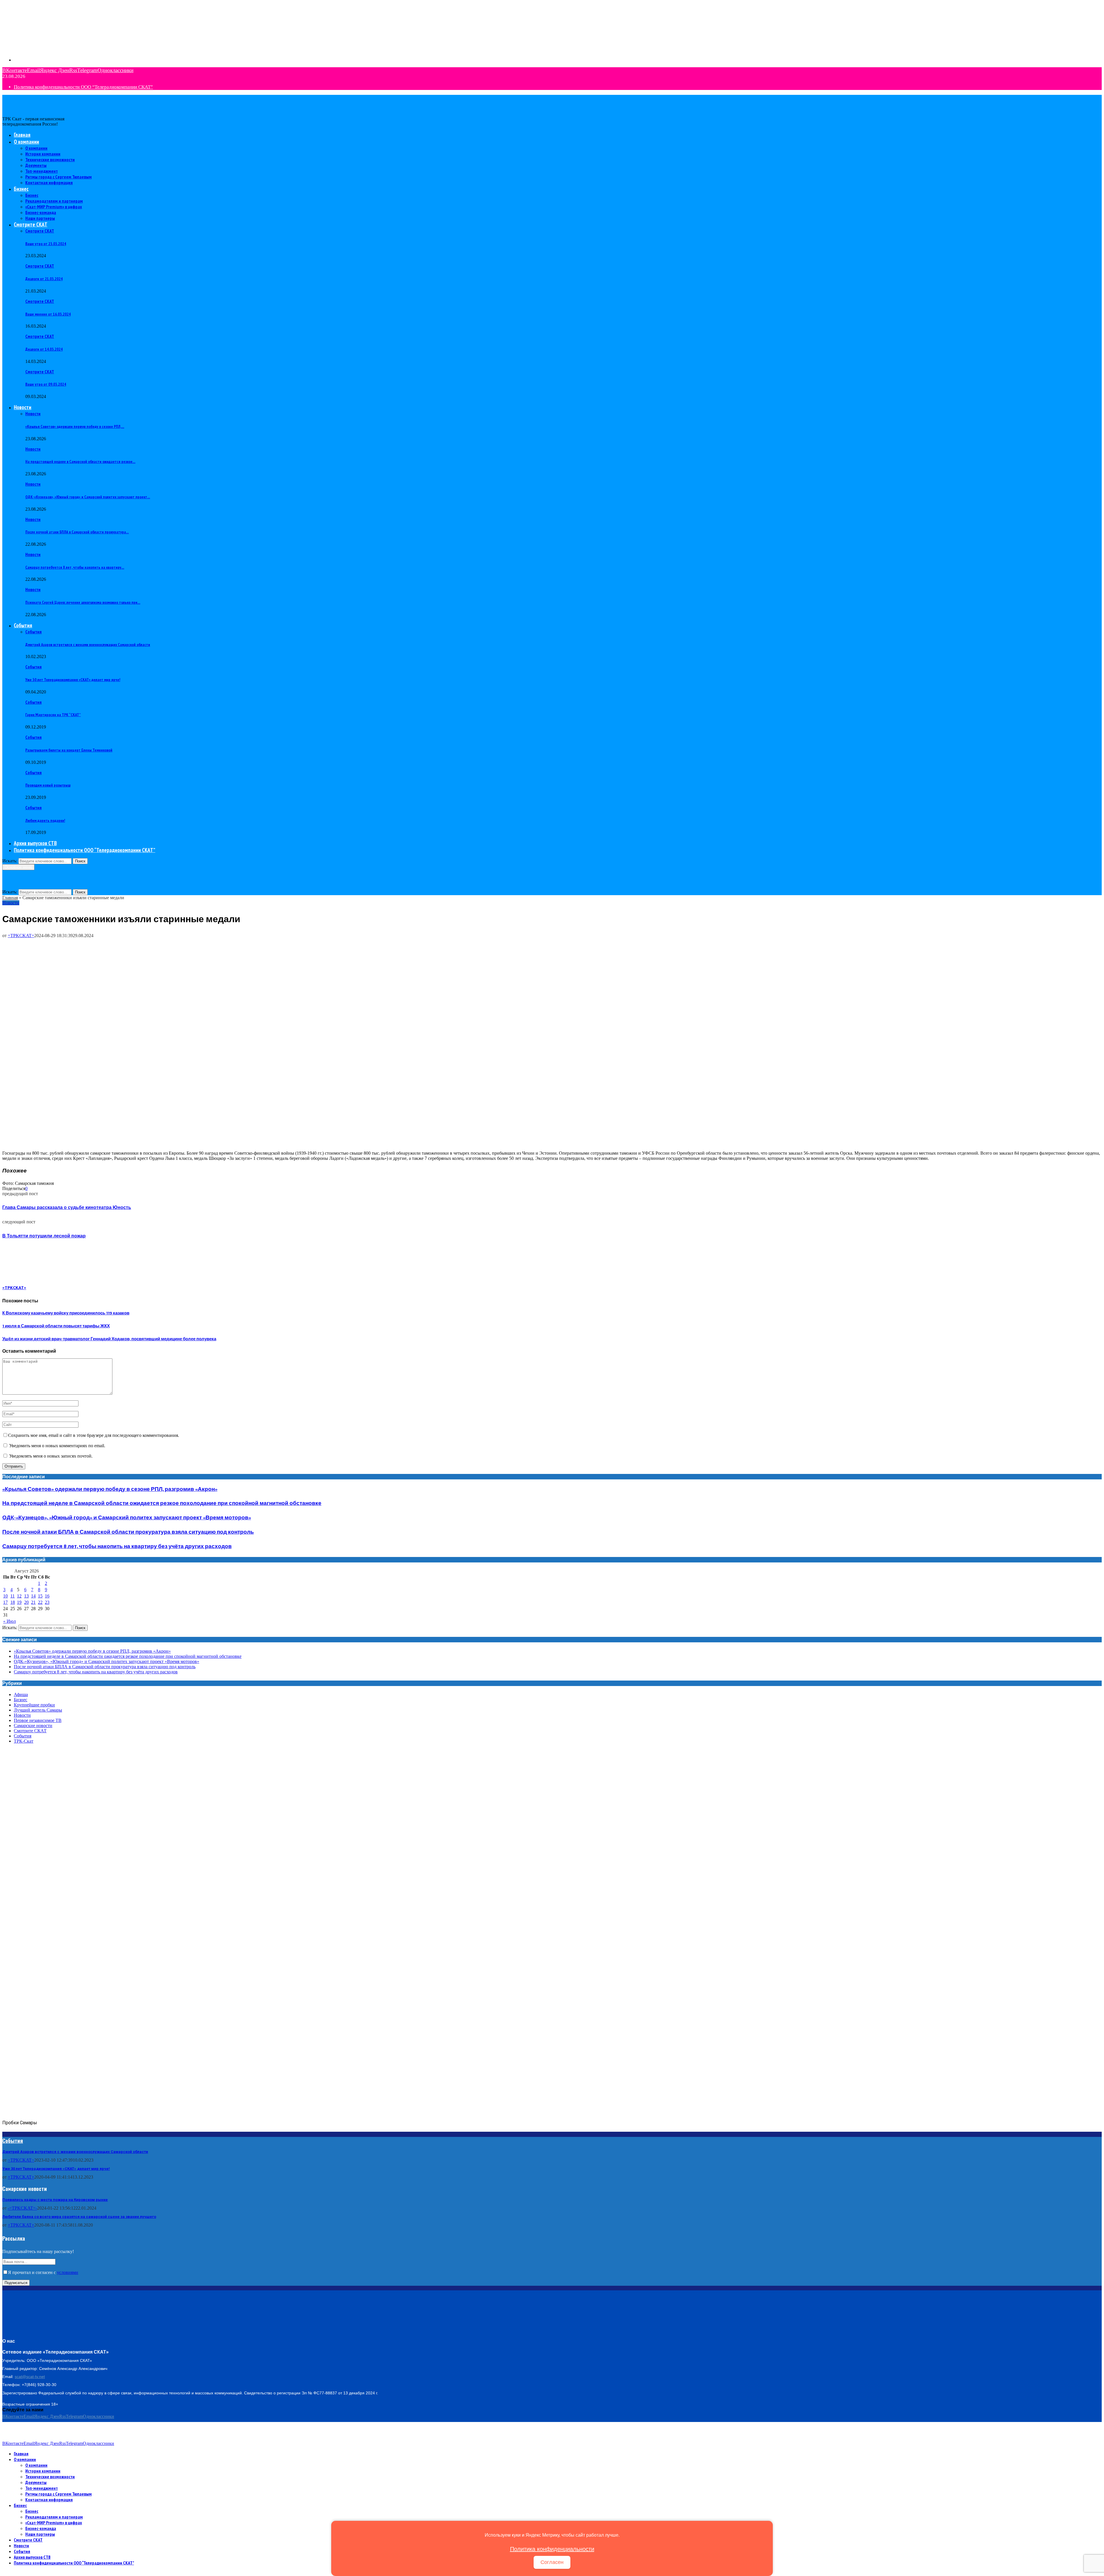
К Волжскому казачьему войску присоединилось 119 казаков (66, 1313)
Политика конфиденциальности (552, 2549)
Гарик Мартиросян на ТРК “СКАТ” (53, 715)
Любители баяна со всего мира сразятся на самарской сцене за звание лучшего (79, 2217)
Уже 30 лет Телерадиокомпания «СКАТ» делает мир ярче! (73, 680)
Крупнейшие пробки (34, 1705)
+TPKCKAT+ (21, 2177)
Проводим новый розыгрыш (48, 785)
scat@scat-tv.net (30, 2377)
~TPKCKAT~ (21, 2160)
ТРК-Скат (24, 1741)
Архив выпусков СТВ (35, 843)
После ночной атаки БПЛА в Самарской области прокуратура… (77, 532)
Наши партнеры (40, 218)
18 (13, 1602)
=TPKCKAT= (21, 936)
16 (47, 1596)
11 (13, 1596)
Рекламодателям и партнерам (54, 201)
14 (33, 1596)
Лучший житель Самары (38, 1710)
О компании (26, 142)
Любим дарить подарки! (45, 820)
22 (40, 1602)
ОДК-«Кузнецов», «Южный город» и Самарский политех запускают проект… (88, 497)
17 (5, 1602)
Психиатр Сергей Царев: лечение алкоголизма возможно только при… (83, 602)
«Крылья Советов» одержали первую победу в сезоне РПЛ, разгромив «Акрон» (110, 1489)
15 (40, 1596)
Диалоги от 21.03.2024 (44, 279)
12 (19, 1596)
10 (5, 1596)
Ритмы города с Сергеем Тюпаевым (59, 177)
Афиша (21, 1694)
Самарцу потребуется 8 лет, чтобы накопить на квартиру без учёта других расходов (117, 1546)
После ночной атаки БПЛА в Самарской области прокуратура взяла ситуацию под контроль (128, 1532)
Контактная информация (49, 182)
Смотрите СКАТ (31, 224)
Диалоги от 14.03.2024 (44, 349)
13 (26, 1596)
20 (26, 1602)
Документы (36, 165)
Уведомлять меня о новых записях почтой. (51, 1456)
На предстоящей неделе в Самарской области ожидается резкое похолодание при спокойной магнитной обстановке (162, 1503)
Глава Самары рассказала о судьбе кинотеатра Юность (67, 1208)
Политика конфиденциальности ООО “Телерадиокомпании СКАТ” (83, 87)
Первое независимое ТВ (38, 1720)
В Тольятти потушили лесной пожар (44, 1236)
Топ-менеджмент (42, 171)
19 (19, 1602)
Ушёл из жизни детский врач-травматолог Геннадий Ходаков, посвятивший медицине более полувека (109, 1339)
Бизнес (21, 189)
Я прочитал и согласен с (43, 2272)
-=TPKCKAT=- (22, 2208)
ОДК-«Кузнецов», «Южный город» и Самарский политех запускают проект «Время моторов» (127, 1518)
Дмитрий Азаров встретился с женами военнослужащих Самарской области (88, 645)
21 (33, 1602)
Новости (23, 407)
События (23, 625)
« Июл (9, 1621)
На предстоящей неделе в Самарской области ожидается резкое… (80, 462)
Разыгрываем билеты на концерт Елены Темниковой (69, 750)
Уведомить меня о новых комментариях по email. (57, 1446)
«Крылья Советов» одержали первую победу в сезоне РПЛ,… (75, 426)
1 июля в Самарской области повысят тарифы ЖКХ (56, 1326)
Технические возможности (50, 159)
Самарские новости (33, 1726)
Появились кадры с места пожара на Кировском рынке (55, 2200)
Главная (22, 135)
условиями (68, 2272)
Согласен (552, 2562)
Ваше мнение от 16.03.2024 (48, 314)
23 (47, 1602)
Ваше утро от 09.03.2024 (46, 384)
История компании (43, 154)
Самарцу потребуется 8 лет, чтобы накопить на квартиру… (75, 567)
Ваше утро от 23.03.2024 (46, 244)
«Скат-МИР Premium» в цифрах (54, 207)
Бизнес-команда (41, 212)
